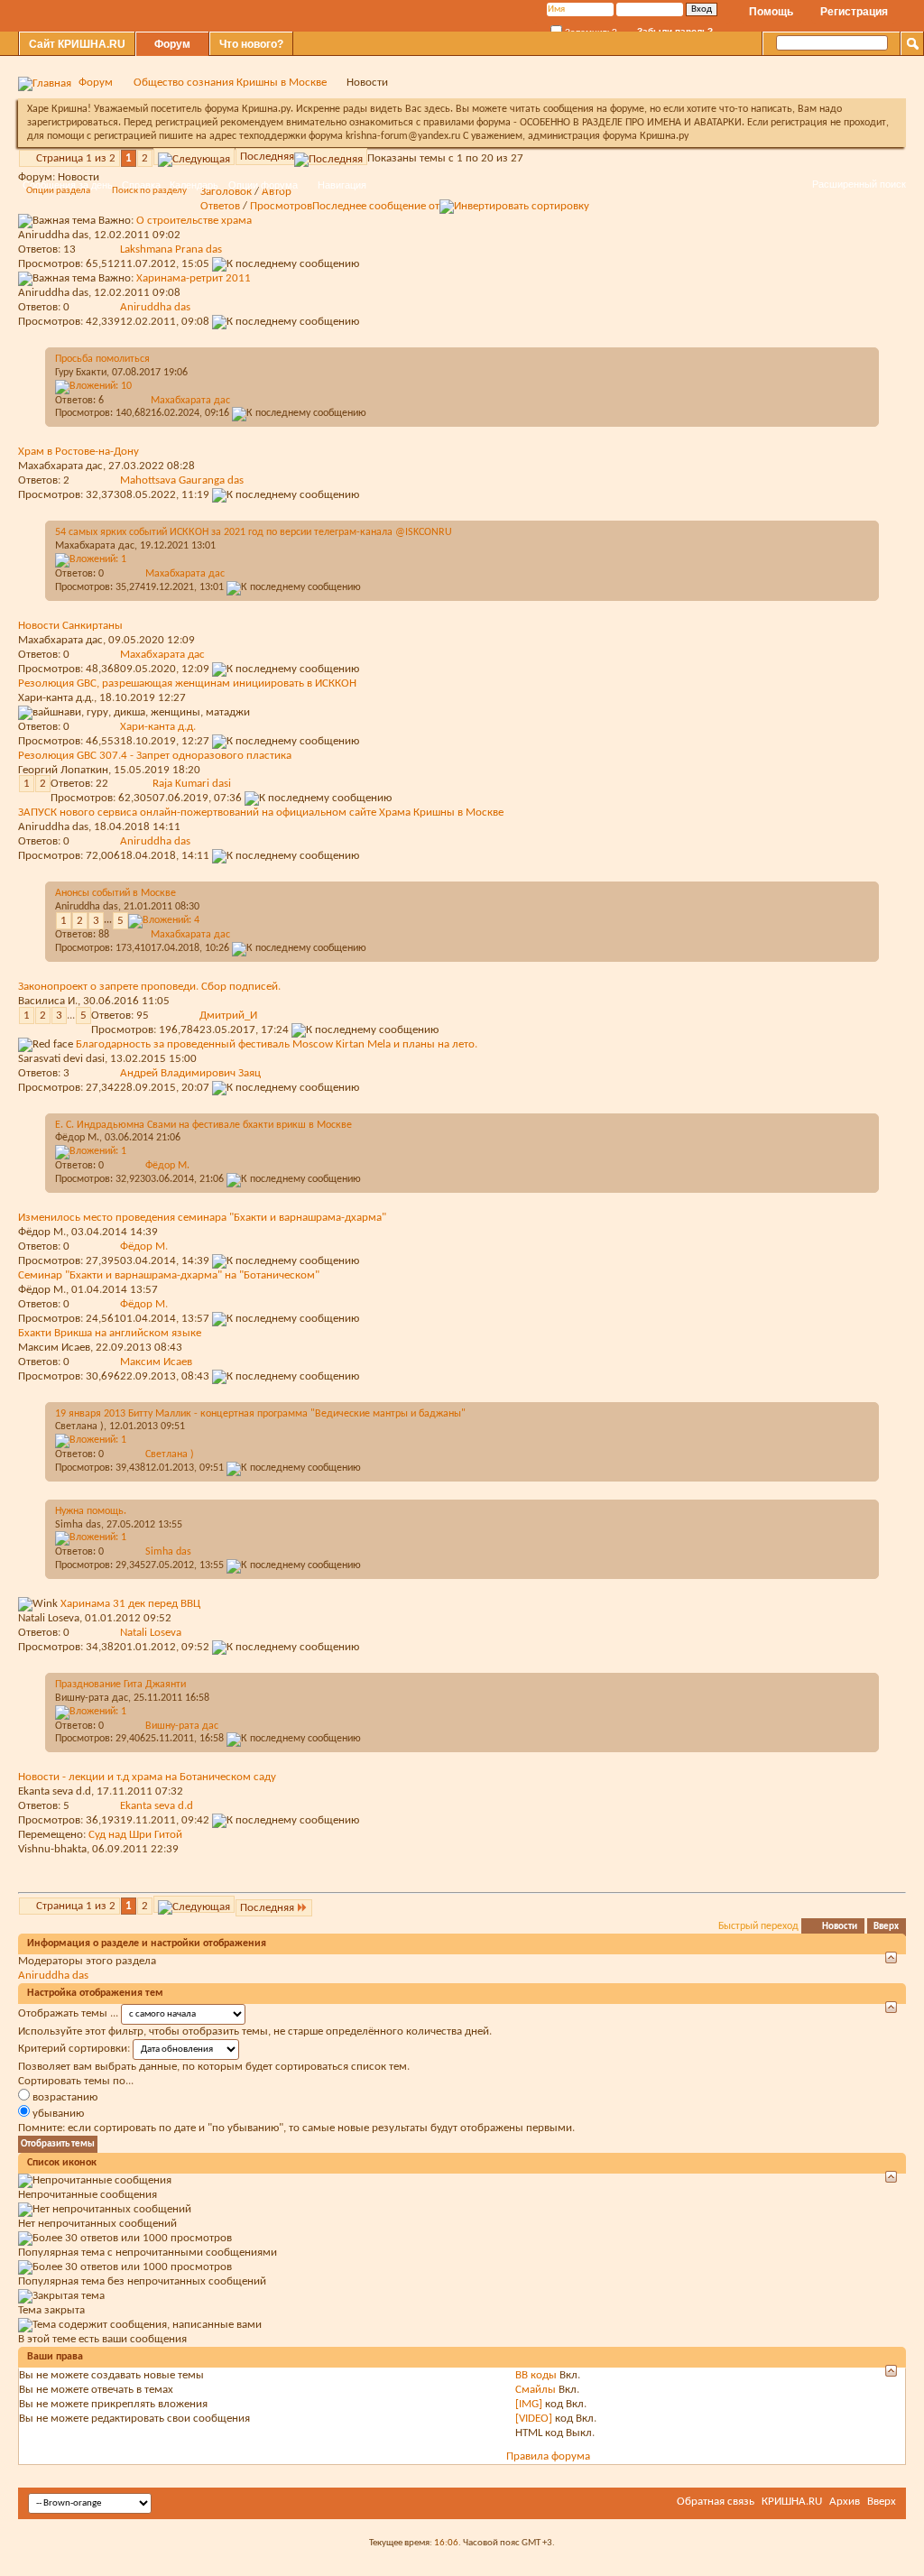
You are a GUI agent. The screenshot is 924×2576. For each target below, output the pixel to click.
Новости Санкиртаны (70, 626)
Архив (845, 2502)
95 (143, 1016)
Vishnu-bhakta (52, 1849)
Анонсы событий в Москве (115, 893)
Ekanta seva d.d (55, 1791)
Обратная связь (716, 2502)
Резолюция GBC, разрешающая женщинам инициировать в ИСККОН (187, 683)
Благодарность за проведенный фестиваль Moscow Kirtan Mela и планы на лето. (277, 1044)
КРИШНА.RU (792, 2502)
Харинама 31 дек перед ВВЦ (130, 1604)
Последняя (267, 157)
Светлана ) (79, 1426)
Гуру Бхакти (81, 373)
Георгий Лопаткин (63, 770)
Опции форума (263, 185)
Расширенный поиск (859, 184)
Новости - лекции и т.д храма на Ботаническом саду (147, 1777)
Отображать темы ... (68, 2013)
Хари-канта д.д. (56, 698)
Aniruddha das (53, 827)
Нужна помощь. (91, 1511)
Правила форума (548, 2456)
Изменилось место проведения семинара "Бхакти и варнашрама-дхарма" (202, 1218)
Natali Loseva (49, 1618)
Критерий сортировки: (74, 2049)
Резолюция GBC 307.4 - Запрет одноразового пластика (155, 756)
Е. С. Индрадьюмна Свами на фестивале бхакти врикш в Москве (203, 1125)
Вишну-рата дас (92, 1698)
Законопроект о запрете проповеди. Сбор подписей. (149, 987)
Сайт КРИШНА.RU (77, 44)
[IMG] (529, 2404)
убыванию (57, 2114)
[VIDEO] (534, 2419)
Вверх (886, 1927)
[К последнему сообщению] (286, 322)
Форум (172, 44)
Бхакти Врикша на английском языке (110, 1333)
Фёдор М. (77, 1138)
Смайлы (536, 2390)
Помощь (771, 12)
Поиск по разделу (149, 191)
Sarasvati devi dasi (61, 1059)
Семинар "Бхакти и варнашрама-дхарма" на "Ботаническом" (169, 1275)
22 (102, 784)
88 (104, 935)
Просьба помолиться (102, 359)
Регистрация (854, 12)
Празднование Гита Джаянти (120, 1685)
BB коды (536, 2375)
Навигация (342, 185)
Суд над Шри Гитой (135, 1835)
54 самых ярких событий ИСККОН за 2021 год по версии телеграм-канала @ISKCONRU (254, 532)
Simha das (78, 1525)
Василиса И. (48, 1001)
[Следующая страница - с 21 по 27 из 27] (194, 157)
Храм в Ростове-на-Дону (79, 452)
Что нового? (251, 44)
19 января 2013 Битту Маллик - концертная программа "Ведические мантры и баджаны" (260, 1414)
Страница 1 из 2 (76, 158)
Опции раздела (58, 191)
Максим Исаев (54, 1348)
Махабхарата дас (60, 466)
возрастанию (64, 2097)
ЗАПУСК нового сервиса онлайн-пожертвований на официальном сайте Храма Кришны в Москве (261, 813)
